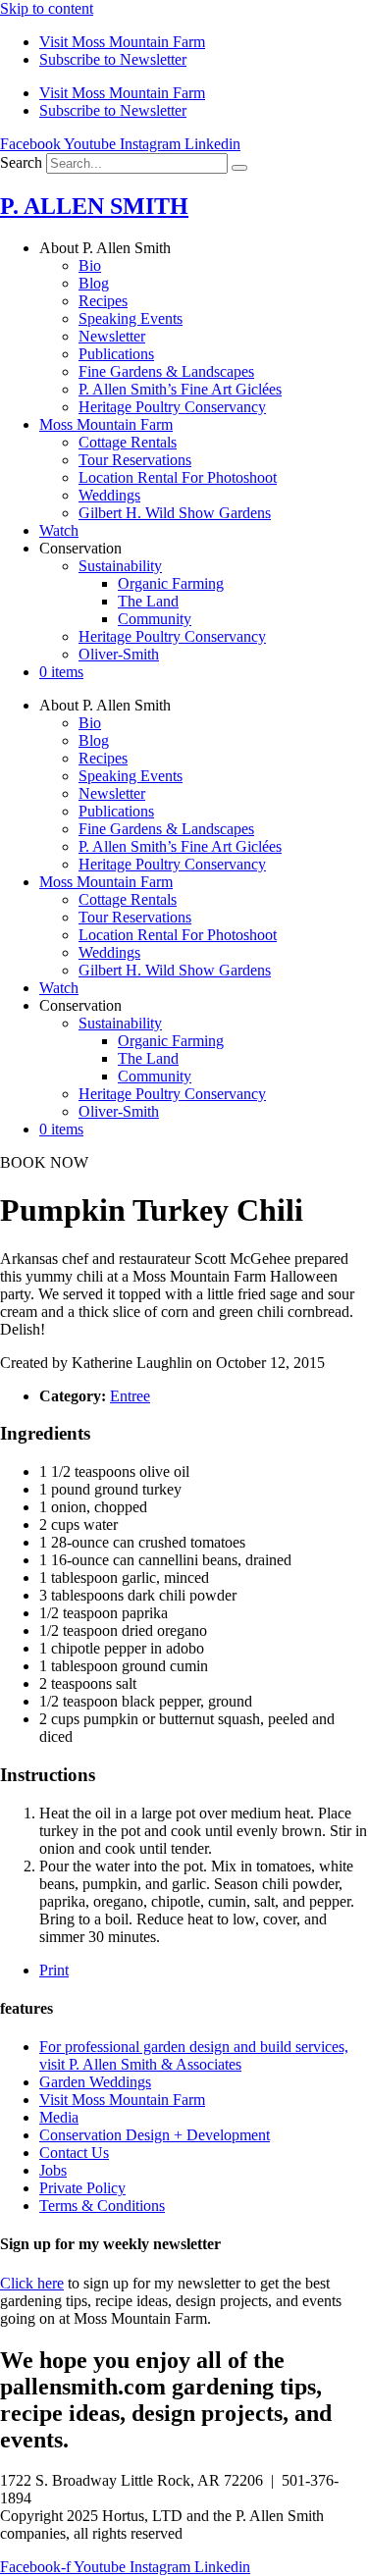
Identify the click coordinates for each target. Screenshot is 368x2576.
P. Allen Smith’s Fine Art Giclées (180, 389)
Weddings (109, 495)
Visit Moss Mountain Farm (122, 42)
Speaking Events (131, 318)
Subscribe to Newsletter (113, 59)
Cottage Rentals (128, 442)
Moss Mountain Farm (106, 424)
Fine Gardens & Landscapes (166, 371)
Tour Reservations (135, 460)
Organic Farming (171, 583)
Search (21, 162)
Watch (59, 530)
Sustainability (120, 566)
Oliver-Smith (119, 654)
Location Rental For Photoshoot (178, 477)
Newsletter (112, 336)
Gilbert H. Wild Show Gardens (175, 513)
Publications (116, 354)
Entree (130, 1396)
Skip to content (47, 8)
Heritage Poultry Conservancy (172, 407)
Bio (90, 265)
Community (155, 619)
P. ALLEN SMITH (94, 206)
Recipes (103, 301)
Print (54, 1970)
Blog (94, 283)
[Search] (239, 168)
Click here (32, 2283)
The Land (148, 601)
